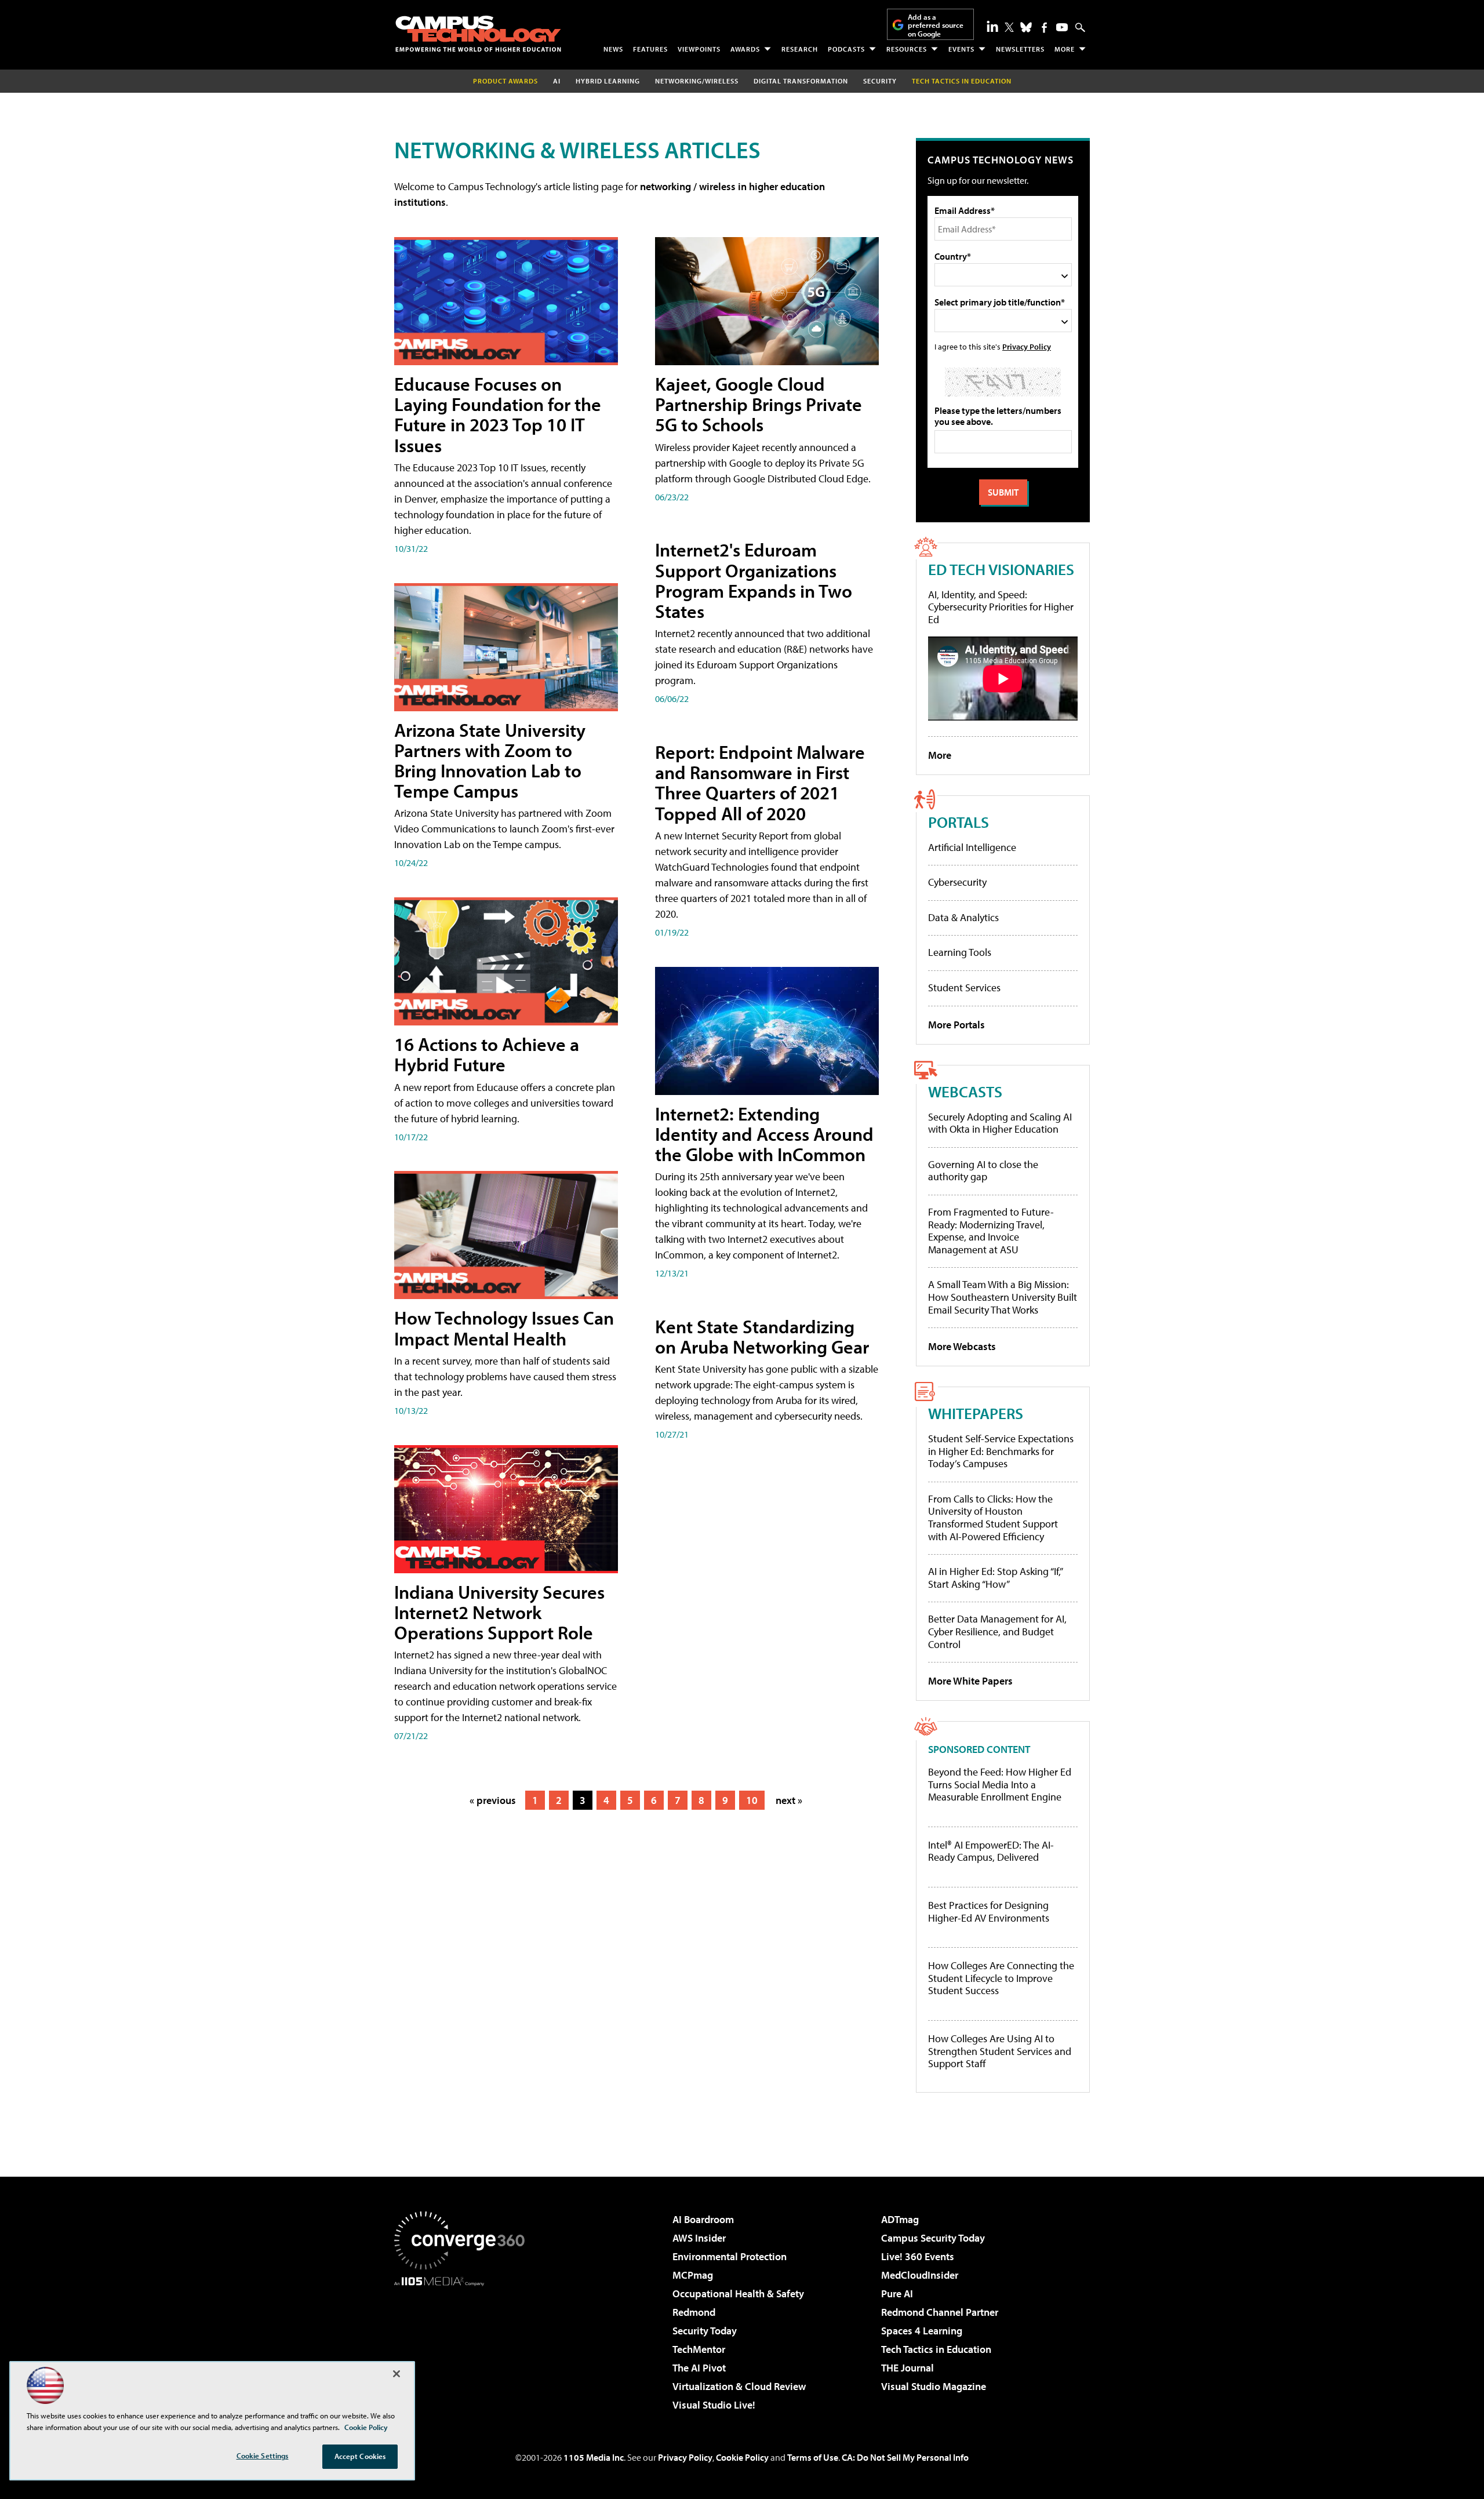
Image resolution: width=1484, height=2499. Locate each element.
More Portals (956, 1025)
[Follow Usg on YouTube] (1062, 27)
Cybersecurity (957, 882)
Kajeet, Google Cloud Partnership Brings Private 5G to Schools (759, 404)
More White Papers (970, 1681)
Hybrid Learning (608, 81)
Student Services (964, 987)
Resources (907, 49)
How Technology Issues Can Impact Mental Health (504, 1328)
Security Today (705, 2331)
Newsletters (1020, 49)
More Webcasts (962, 1346)
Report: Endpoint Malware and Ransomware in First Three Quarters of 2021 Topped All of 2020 (760, 783)
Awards (745, 49)
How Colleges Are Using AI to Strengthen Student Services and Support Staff (1000, 2051)
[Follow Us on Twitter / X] (1009, 27)
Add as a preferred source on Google (936, 25)
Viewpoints (699, 49)
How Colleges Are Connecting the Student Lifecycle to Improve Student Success (1001, 1978)
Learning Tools (960, 952)
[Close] (397, 2374)
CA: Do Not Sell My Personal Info (905, 2457)
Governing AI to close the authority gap (983, 1171)
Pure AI (897, 2294)
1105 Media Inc (594, 2457)
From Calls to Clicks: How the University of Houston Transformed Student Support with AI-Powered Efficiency (993, 1518)
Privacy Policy (1027, 346)
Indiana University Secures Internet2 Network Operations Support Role (499, 1612)
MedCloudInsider (920, 2275)
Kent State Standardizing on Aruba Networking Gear (762, 1336)
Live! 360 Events (918, 2256)
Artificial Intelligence (972, 847)
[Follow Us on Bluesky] (1026, 27)
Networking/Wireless (697, 81)
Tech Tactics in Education (936, 2349)
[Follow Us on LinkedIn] (992, 26)
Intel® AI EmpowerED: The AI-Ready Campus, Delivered (991, 1851)
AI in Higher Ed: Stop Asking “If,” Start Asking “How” (995, 1578)
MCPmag (693, 2275)
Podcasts (846, 49)
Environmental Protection (730, 2256)
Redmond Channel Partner (940, 2312)
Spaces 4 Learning (922, 2331)
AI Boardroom (703, 2219)
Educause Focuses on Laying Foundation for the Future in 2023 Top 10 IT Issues (498, 414)
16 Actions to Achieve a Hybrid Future (487, 1054)
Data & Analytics (963, 917)
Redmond (694, 2312)
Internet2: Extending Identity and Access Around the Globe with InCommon (764, 1134)
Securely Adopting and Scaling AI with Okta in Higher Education (1000, 1123)
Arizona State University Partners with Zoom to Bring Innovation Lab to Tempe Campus (490, 761)
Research (800, 49)
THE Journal (908, 2368)
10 (752, 1800)
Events (961, 49)
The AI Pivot (699, 2368)
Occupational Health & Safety (738, 2294)
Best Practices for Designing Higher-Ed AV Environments (989, 1911)
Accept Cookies (360, 2456)
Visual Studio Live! (714, 2405)
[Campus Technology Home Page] (478, 34)
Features (650, 49)
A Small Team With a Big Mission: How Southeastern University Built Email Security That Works (1003, 1297)
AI (557, 81)
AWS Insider (699, 2238)
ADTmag (900, 2219)
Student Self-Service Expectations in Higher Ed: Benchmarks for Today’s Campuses (1001, 1451)
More (1065, 49)
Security (880, 81)
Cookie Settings (263, 2456)
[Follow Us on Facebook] (1044, 28)
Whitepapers (976, 1413)
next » (789, 1800)
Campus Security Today (933, 2238)
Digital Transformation (801, 81)
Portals (959, 822)
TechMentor (699, 2349)
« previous (493, 1800)
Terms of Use (813, 2457)
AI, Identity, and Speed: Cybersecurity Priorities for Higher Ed (1001, 607)
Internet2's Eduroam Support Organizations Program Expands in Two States (754, 580)
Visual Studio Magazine (934, 2386)
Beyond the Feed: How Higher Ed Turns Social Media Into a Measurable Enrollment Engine (1000, 1785)
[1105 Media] (464, 2345)
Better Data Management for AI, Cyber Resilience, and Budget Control (997, 1631)
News (613, 49)
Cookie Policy (742, 2457)
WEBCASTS (965, 1091)
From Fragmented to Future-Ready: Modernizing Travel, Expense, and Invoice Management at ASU (991, 1231)
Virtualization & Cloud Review (739, 2386)
